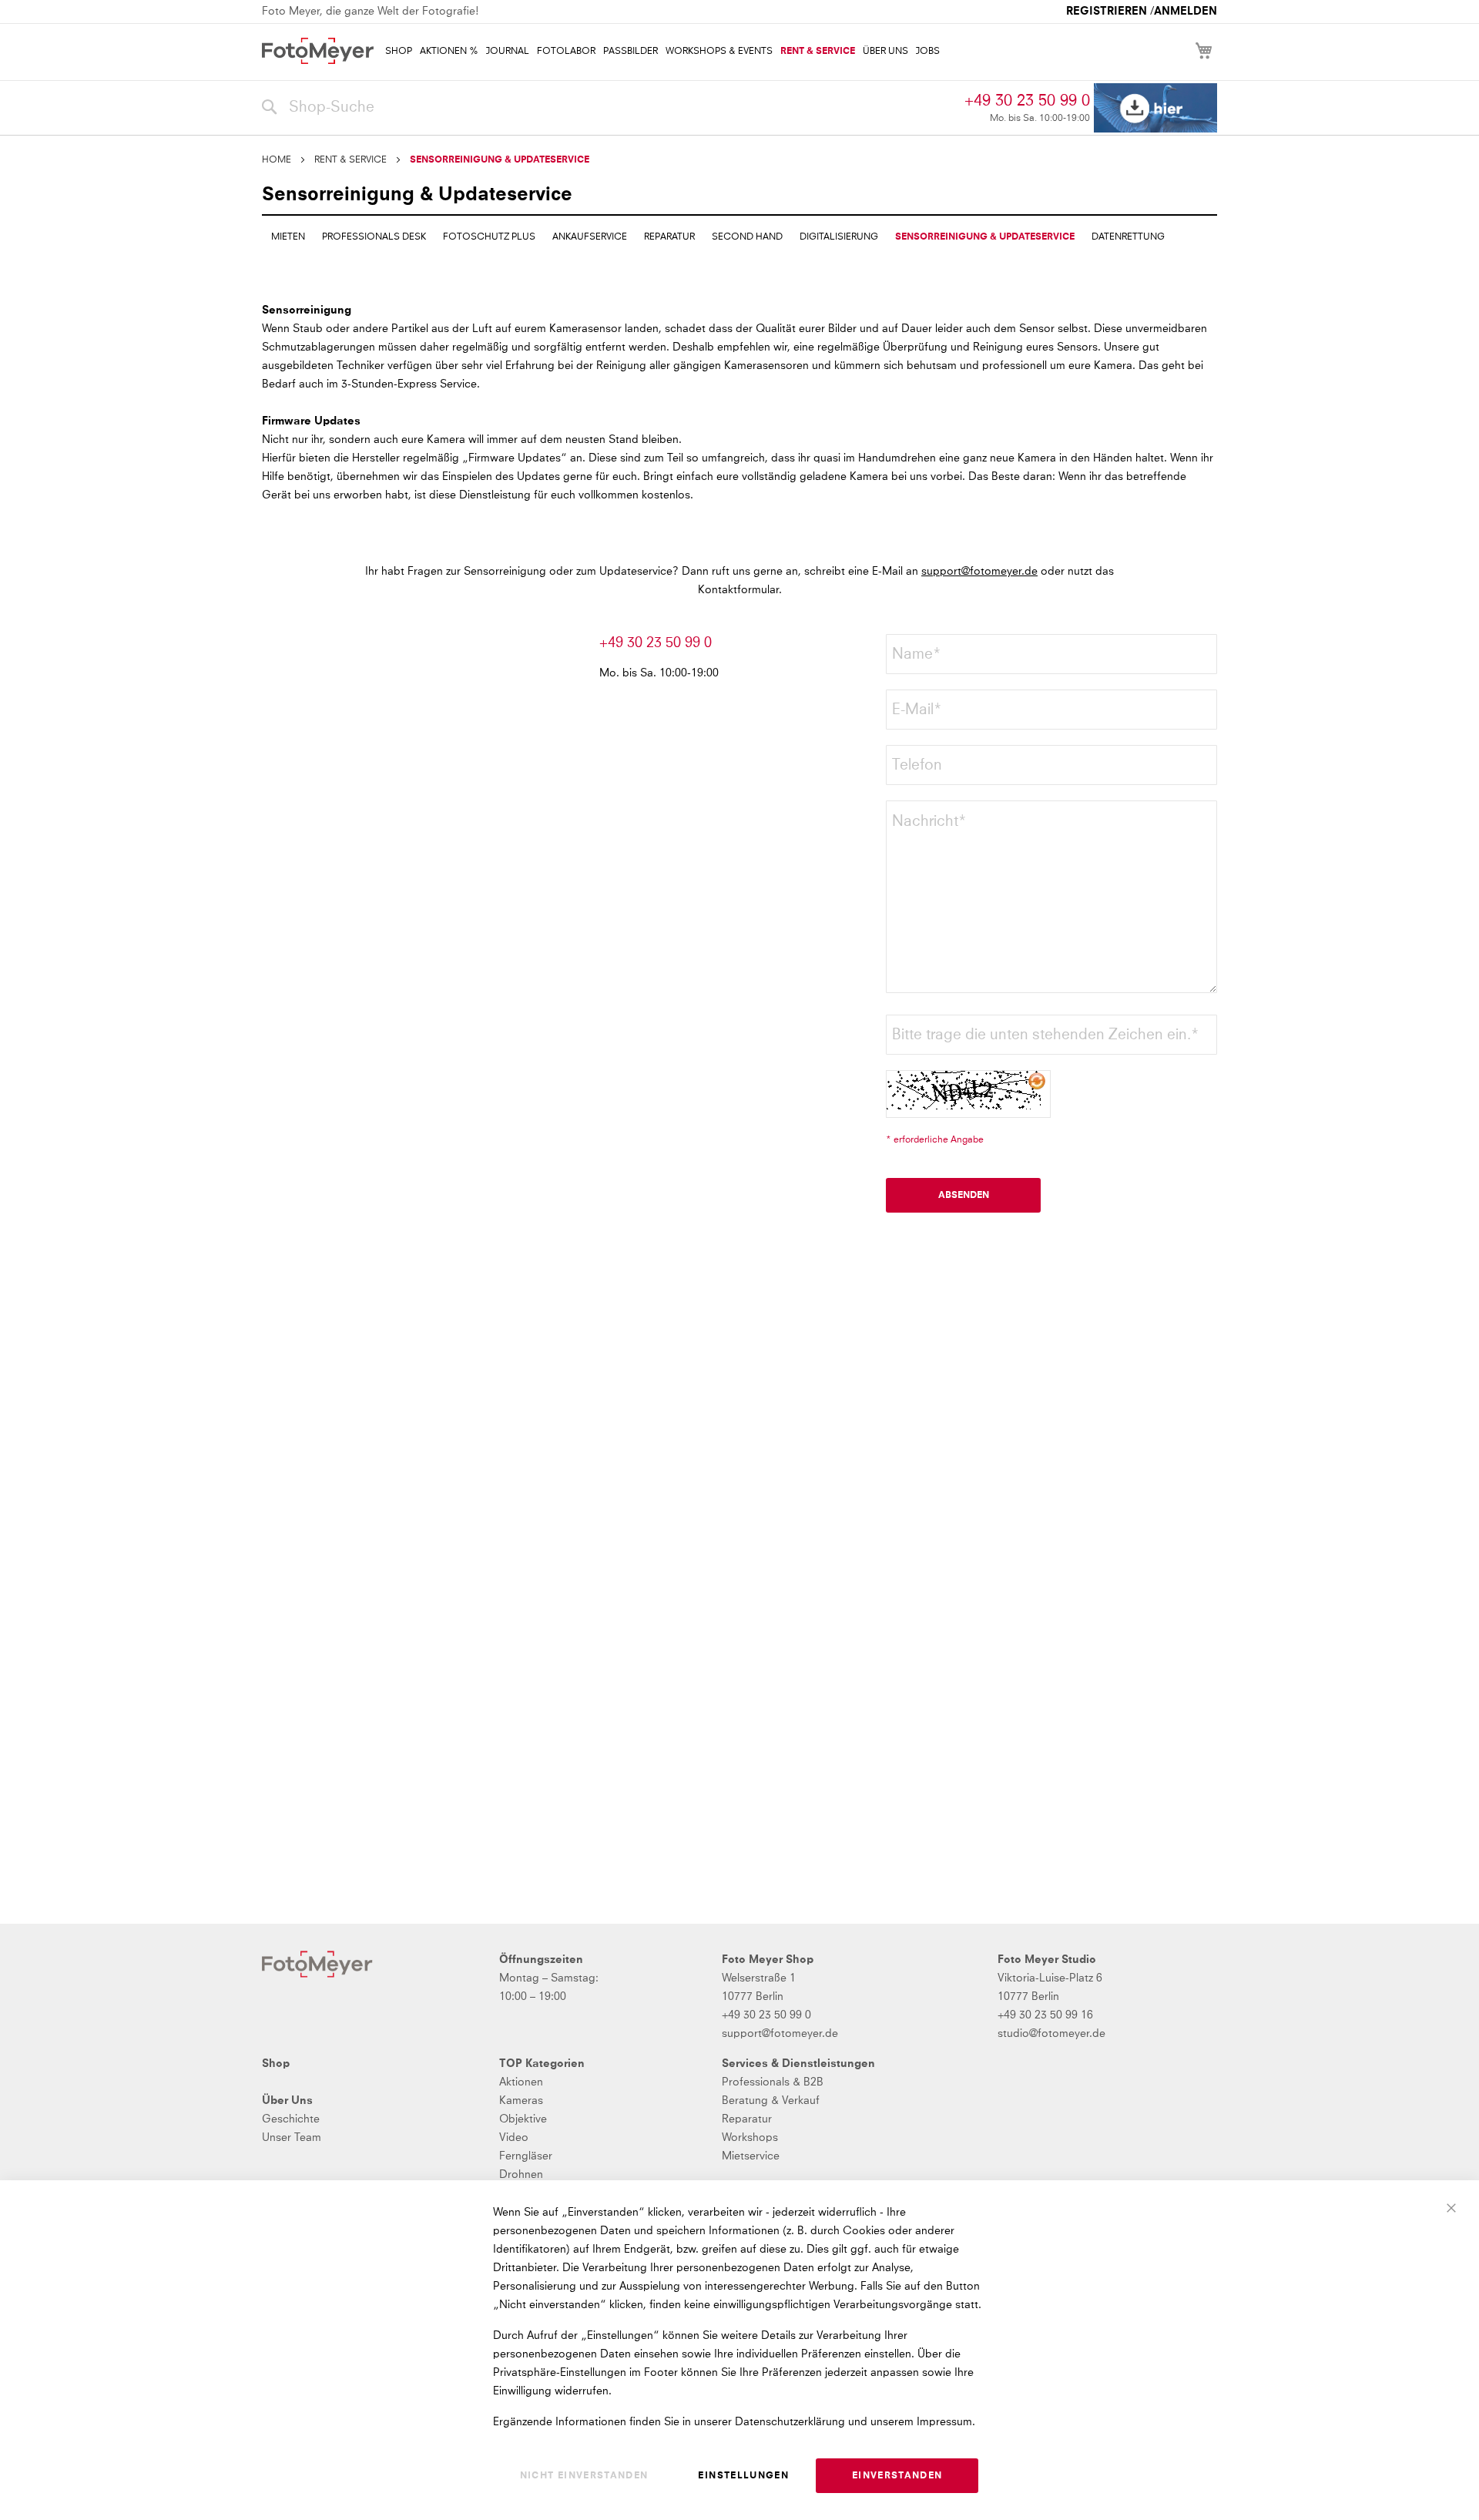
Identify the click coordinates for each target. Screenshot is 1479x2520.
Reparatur (747, 2119)
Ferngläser (526, 2156)
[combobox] (609, 108)
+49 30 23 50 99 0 (1027, 101)
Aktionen (521, 2082)
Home (277, 160)
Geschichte (291, 2119)
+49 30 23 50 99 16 (1045, 2015)
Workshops (750, 2138)
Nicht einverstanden (584, 2476)
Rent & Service (350, 160)
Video (514, 2138)
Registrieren (1107, 12)
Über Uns (287, 2101)
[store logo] (318, 51)
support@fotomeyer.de (979, 572)
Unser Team (292, 2138)
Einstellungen (743, 2476)
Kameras (521, 2101)
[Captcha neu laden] (1038, 1082)
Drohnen (521, 2175)
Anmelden (1186, 12)
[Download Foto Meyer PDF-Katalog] (1155, 108)
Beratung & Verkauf (771, 2101)
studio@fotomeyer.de (1051, 2034)
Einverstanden (897, 2476)
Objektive (523, 2119)
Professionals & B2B (773, 2082)
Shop (276, 2064)
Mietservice (751, 2156)
